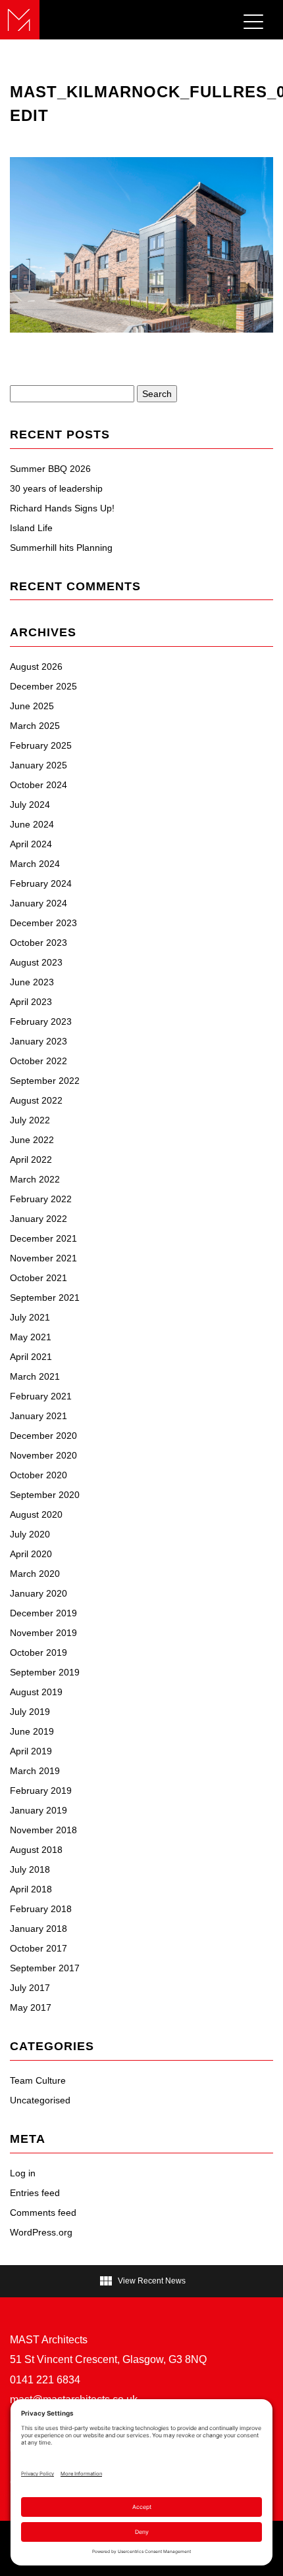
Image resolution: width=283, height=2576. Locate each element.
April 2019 (31, 1751)
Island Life (31, 528)
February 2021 (41, 1396)
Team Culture (38, 2080)
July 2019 (30, 1712)
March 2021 (35, 1376)
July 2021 (30, 1317)
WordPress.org (41, 2232)
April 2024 (31, 844)
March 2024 (35, 864)
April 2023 (31, 1002)
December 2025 (43, 686)
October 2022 (39, 1061)
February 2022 (41, 1199)
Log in (23, 2173)
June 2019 (32, 1731)
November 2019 (43, 1633)
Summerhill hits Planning (61, 548)
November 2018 (43, 1830)
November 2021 (43, 1258)
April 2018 (31, 1889)
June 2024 (32, 824)
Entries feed (35, 2193)
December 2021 (43, 1238)
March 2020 (35, 1574)
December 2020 (43, 1436)
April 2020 (31, 1554)
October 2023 (39, 943)
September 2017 (45, 1968)
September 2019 (45, 1672)
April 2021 (31, 1357)
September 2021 (45, 1298)
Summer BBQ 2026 (50, 469)
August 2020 (36, 1514)
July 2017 (30, 1988)
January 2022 (39, 1219)
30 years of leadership (56, 488)
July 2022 (30, 1120)
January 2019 (39, 1810)
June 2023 (32, 982)
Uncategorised (40, 2100)
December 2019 (43, 1613)
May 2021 (31, 1337)
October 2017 (39, 1948)
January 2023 (39, 1041)
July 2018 (30, 1869)
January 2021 (39, 1416)
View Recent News (142, 2281)
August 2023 (36, 962)
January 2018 (39, 1929)
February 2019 (41, 1791)
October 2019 (39, 1652)
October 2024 (39, 785)
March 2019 (35, 1771)
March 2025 (35, 726)
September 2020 (45, 1495)
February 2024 (41, 883)
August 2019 (36, 1692)
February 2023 (41, 1021)
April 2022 (31, 1159)
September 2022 (45, 1081)
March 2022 (35, 1179)
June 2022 (32, 1140)
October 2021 (39, 1278)
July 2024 (30, 805)
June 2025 (32, 706)
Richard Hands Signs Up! (62, 508)
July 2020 (30, 1534)
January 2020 (39, 1593)
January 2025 (39, 765)
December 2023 (43, 923)
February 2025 (41, 745)
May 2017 (31, 2007)
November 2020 (43, 1455)
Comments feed (43, 2213)
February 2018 (41, 1909)
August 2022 (36, 1100)
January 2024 (39, 903)
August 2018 (36, 1850)
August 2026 (36, 667)
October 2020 (39, 1475)
